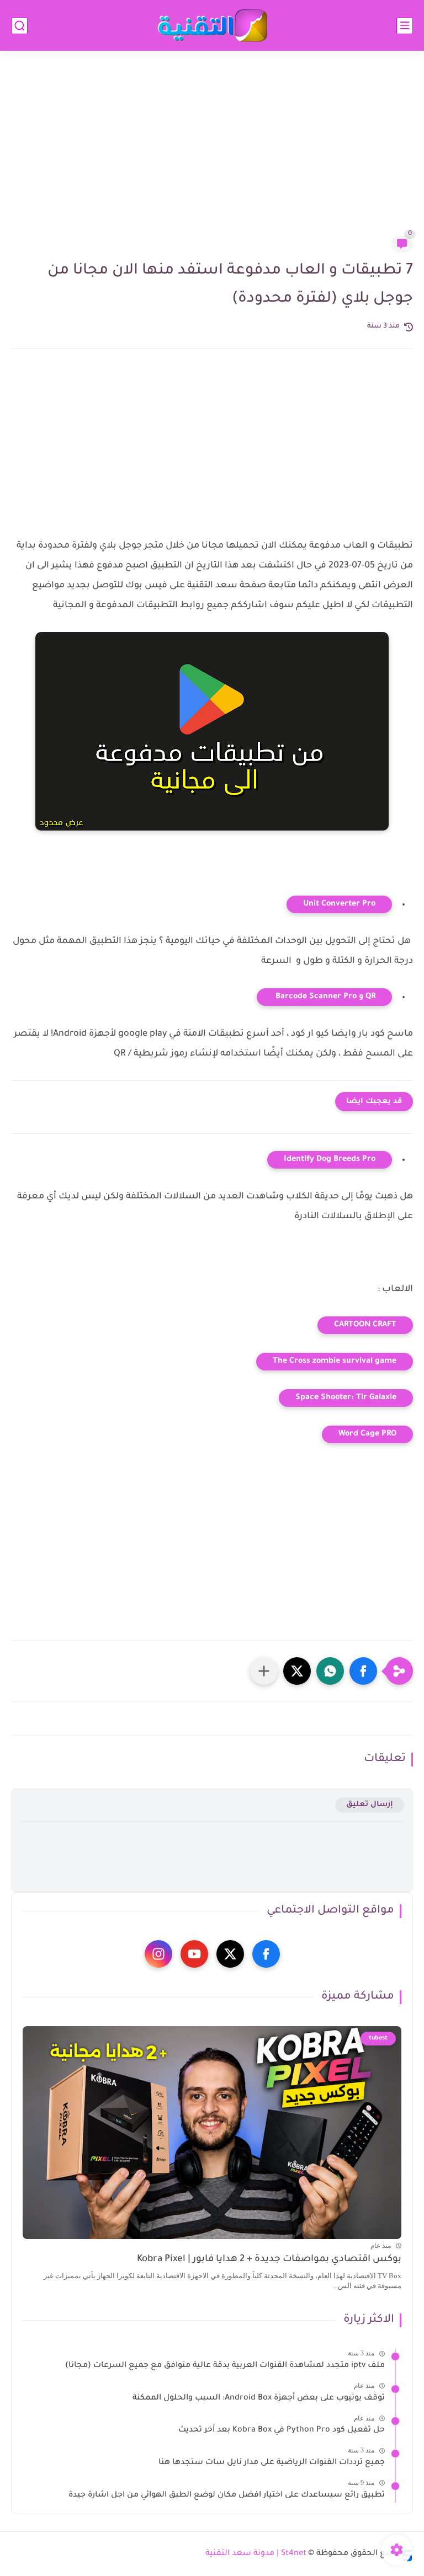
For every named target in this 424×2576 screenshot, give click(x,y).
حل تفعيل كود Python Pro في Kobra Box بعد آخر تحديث (282, 2430)
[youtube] (194, 1954)
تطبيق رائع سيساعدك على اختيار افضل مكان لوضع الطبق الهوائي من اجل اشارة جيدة (227, 2495)
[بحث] (19, 26)
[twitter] (230, 1954)
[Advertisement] (212, 150)
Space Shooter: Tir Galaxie (346, 1398)
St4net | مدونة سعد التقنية (256, 2554)
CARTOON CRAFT (365, 1325)
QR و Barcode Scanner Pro (324, 997)
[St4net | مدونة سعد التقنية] (212, 26)
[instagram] (158, 1954)
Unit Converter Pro (339, 904)
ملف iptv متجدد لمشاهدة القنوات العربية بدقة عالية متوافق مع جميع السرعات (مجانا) (225, 2366)
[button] (363, 1671)
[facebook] (266, 1954)
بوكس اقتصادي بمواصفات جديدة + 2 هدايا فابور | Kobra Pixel (269, 2260)
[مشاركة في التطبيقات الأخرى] (264, 1671)
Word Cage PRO (367, 1434)
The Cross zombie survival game (335, 1362)
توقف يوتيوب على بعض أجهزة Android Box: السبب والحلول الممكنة (259, 2398)
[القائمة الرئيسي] (405, 26)
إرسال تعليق (370, 1805)
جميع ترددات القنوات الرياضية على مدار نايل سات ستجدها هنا (272, 2463)
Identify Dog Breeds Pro (330, 1160)
